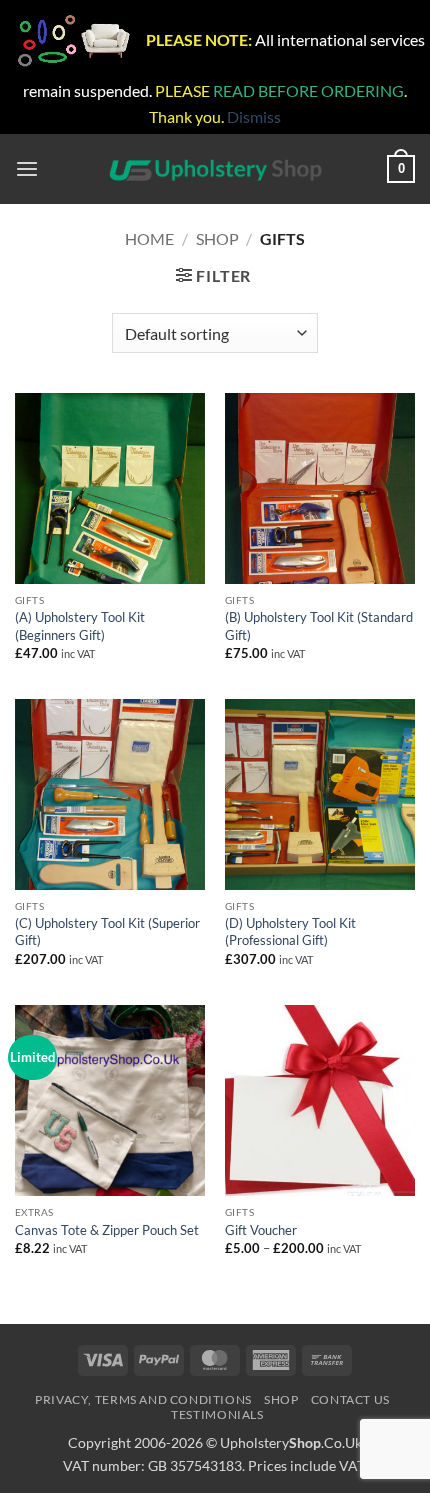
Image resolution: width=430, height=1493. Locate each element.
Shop (217, 238)
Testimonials (217, 1414)
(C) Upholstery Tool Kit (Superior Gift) (107, 932)
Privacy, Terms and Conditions (143, 1399)
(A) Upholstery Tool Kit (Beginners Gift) (80, 626)
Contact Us (350, 1399)
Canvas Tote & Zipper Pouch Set (107, 1230)
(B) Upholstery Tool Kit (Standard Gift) (319, 626)
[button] (27, 169)
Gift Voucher (261, 1230)
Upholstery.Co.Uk (291, 1442)
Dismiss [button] (254, 116)
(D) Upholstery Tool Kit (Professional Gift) (290, 932)
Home (149, 238)
